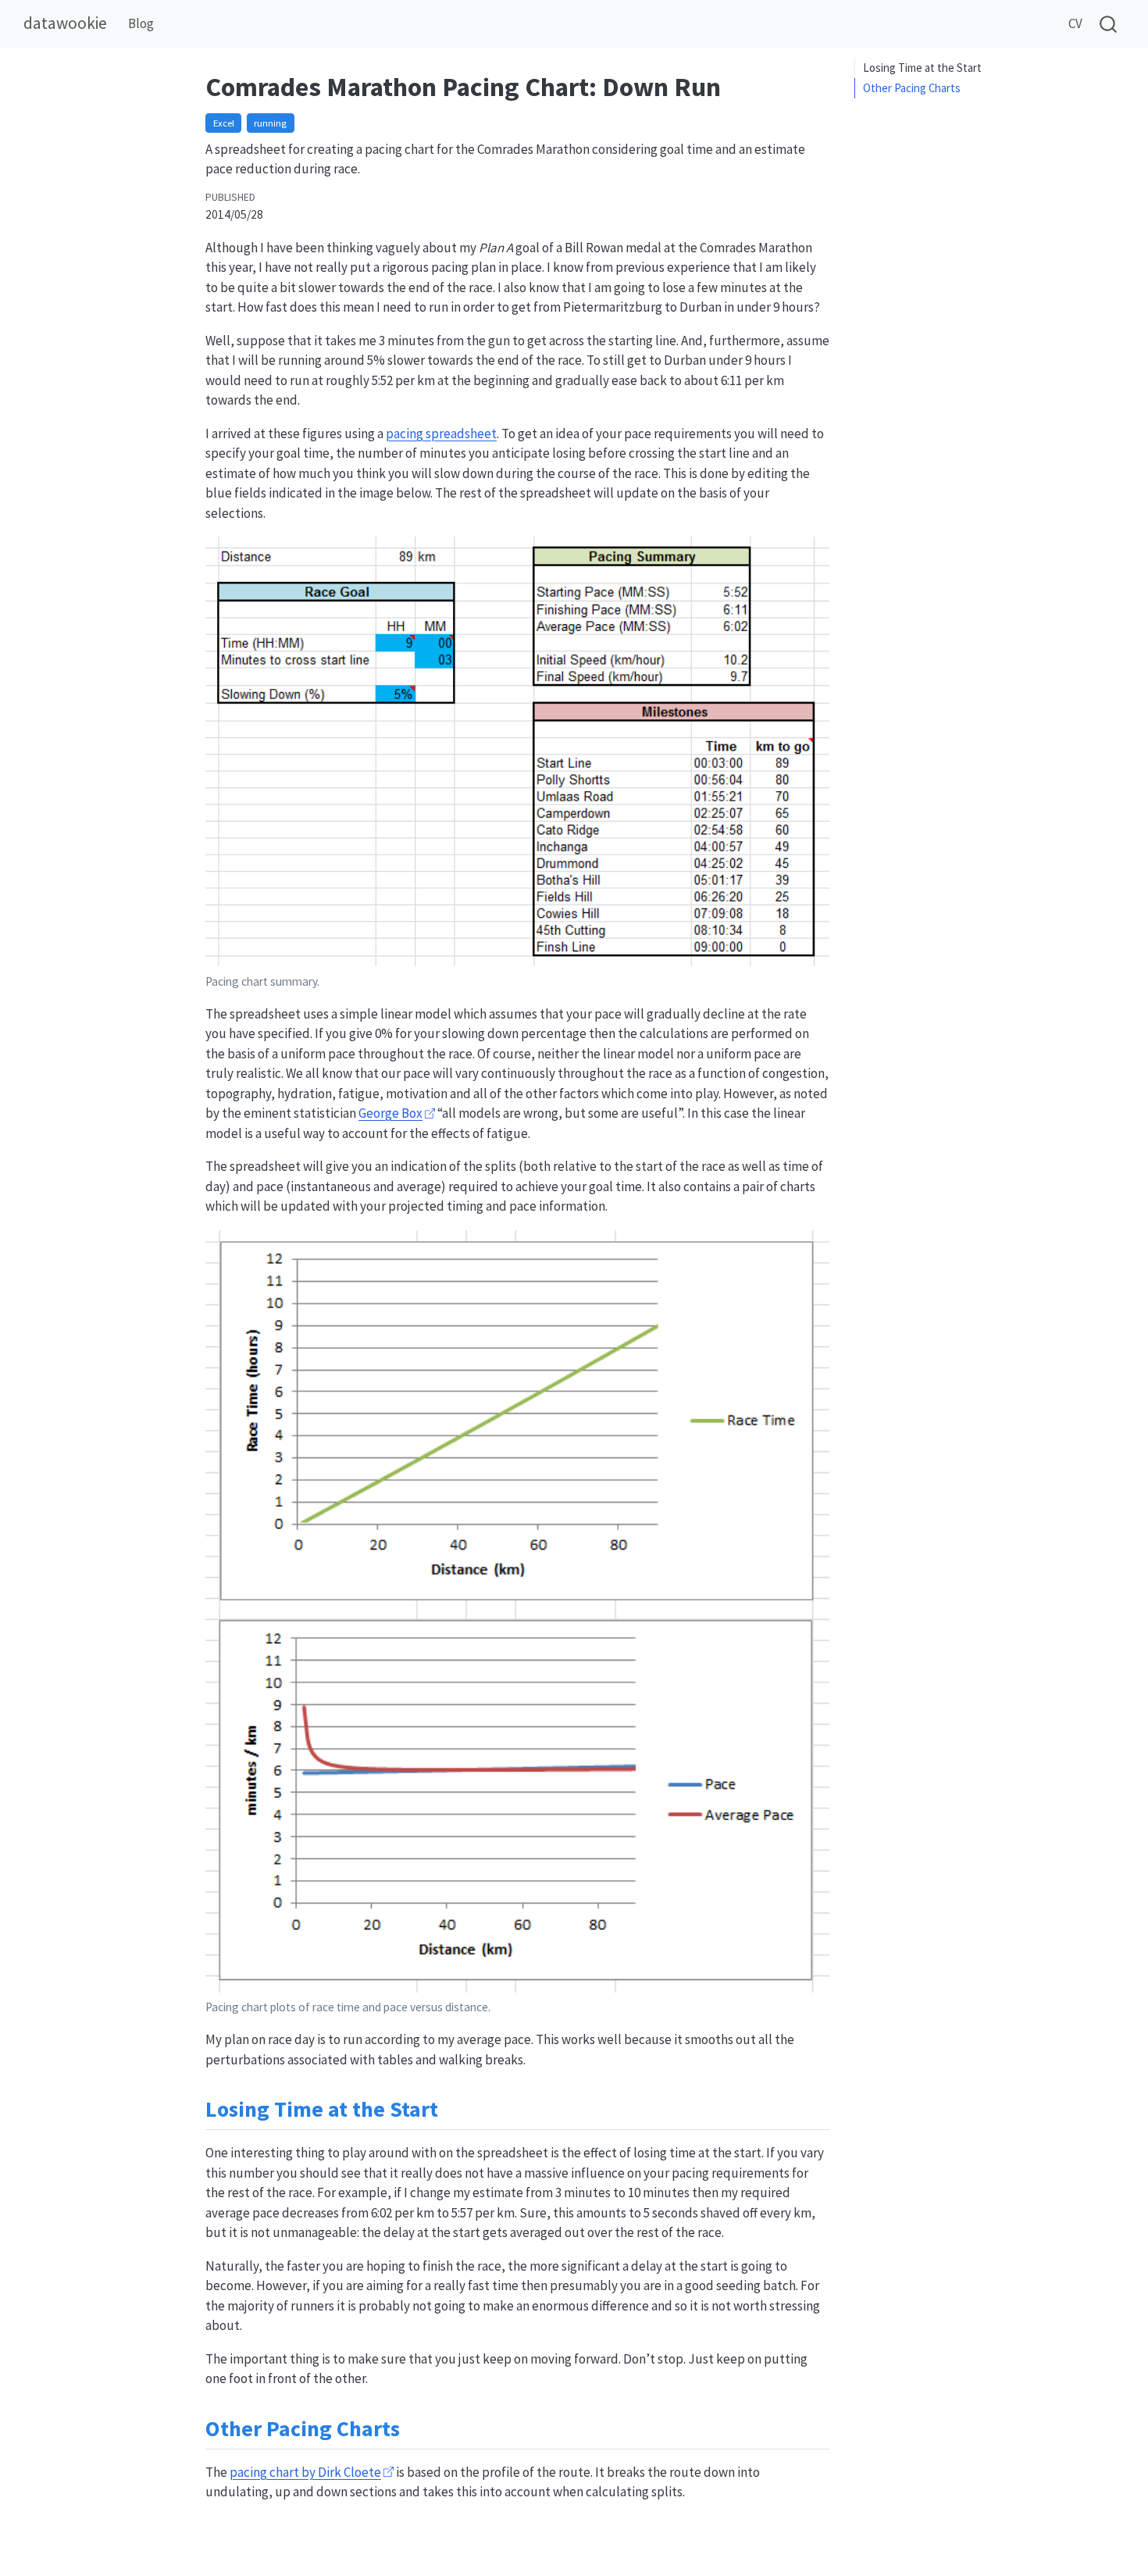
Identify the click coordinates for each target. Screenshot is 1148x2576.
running (270, 123)
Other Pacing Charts (912, 88)
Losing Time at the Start (922, 68)
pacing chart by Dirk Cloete (305, 2472)
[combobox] (1109, 24)
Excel (224, 123)
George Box (390, 1113)
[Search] (1108, 24)
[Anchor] (453, 2107)
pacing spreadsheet (441, 433)
